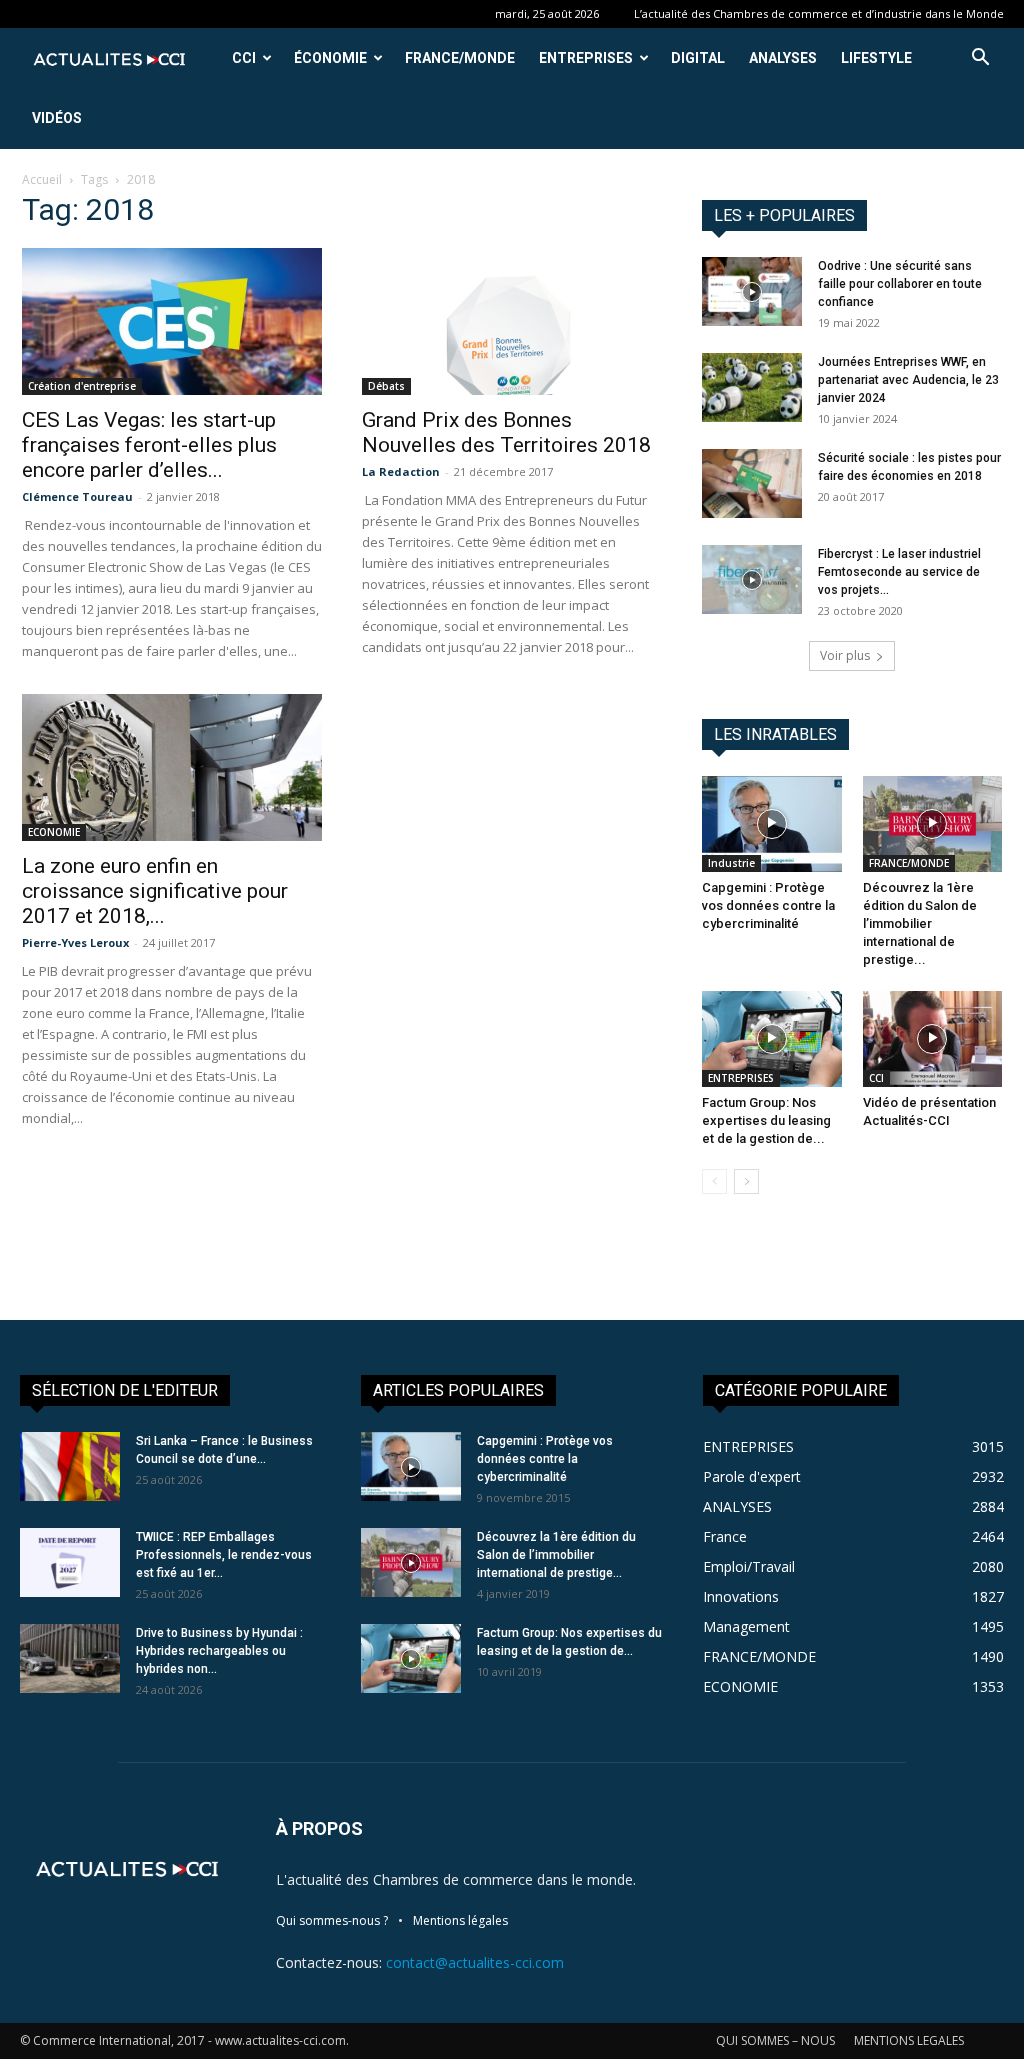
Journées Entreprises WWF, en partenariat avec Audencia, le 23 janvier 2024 (908, 380)
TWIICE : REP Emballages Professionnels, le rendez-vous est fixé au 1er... (224, 1555)
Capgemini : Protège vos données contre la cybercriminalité (768, 905)
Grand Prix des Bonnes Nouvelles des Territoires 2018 (506, 432)
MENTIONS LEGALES (909, 2040)
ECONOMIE (54, 832)
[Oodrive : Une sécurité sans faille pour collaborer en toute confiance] (752, 291)
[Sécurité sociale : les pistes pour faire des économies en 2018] (752, 483)
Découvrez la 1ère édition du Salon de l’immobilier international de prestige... (920, 923)
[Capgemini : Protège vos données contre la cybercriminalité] (772, 824)
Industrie (731, 863)
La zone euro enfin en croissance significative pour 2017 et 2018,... (155, 891)
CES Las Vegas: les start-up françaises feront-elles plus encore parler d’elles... (149, 445)
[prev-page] (714, 1181)
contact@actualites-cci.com (475, 1962)
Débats (386, 386)
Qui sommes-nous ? (332, 1920)
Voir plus (845, 655)
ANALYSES (783, 58)
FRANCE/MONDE (460, 58)
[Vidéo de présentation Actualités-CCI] (933, 1039)
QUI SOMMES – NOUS (775, 2040)
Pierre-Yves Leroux (75, 942)
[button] (980, 59)
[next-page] (746, 1181)
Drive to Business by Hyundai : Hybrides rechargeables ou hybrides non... (219, 1651)
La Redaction (401, 471)
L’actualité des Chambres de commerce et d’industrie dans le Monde (819, 13)
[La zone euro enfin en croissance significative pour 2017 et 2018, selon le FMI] (172, 767)
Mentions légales (460, 1920)
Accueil (42, 179)
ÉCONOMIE (330, 58)
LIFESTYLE (876, 58)
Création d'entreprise (82, 386)
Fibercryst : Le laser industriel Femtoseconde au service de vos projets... (899, 572)
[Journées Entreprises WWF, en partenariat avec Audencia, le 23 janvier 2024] (752, 387)
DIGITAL (698, 58)
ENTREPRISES (586, 58)
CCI (244, 58)
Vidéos (57, 118)
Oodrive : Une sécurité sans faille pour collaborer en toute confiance (900, 284)
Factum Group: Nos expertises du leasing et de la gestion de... (766, 1120)
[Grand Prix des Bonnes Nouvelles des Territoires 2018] (512, 321)
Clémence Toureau (77, 496)
